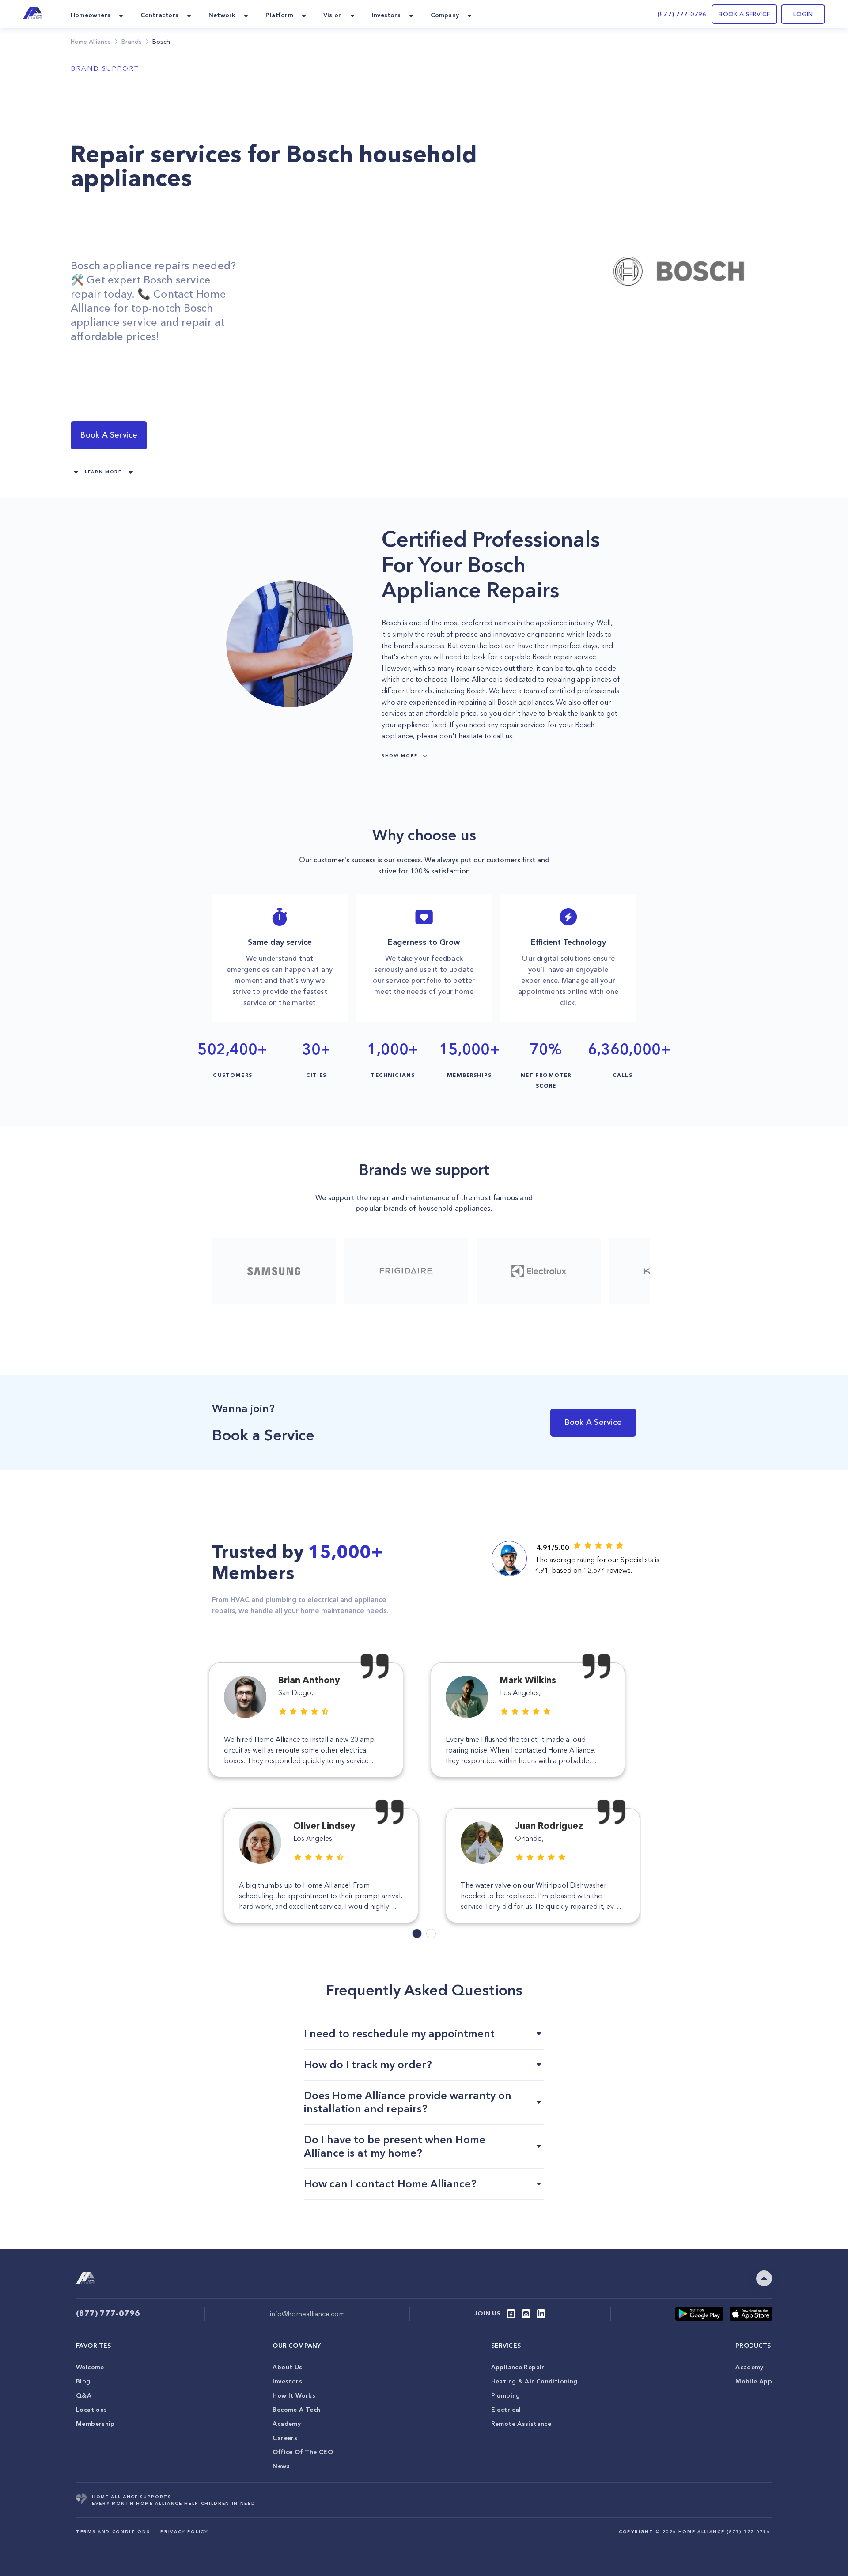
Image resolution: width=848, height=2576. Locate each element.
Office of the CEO (303, 2452)
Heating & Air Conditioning (534, 2381)
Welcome (90, 2367)
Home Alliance (91, 42)
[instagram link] (526, 2314)
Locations (91, 2410)
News (281, 2466)
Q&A (84, 2395)
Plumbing (506, 2395)
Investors (287, 2381)
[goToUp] (764, 2278)
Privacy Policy (184, 2532)
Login (803, 14)
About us (287, 2367)
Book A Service (109, 435)
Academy (287, 2424)
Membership (95, 2424)
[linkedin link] (541, 2314)
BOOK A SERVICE (744, 14)
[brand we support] (274, 1271)
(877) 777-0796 (682, 14)
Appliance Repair (518, 2367)
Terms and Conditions (113, 2532)
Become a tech (296, 2410)
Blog (83, 2381)
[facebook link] (511, 2314)
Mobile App (754, 2381)
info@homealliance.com (307, 2314)
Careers (285, 2438)
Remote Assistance (521, 2424)
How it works (294, 2395)
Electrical (506, 2410)
